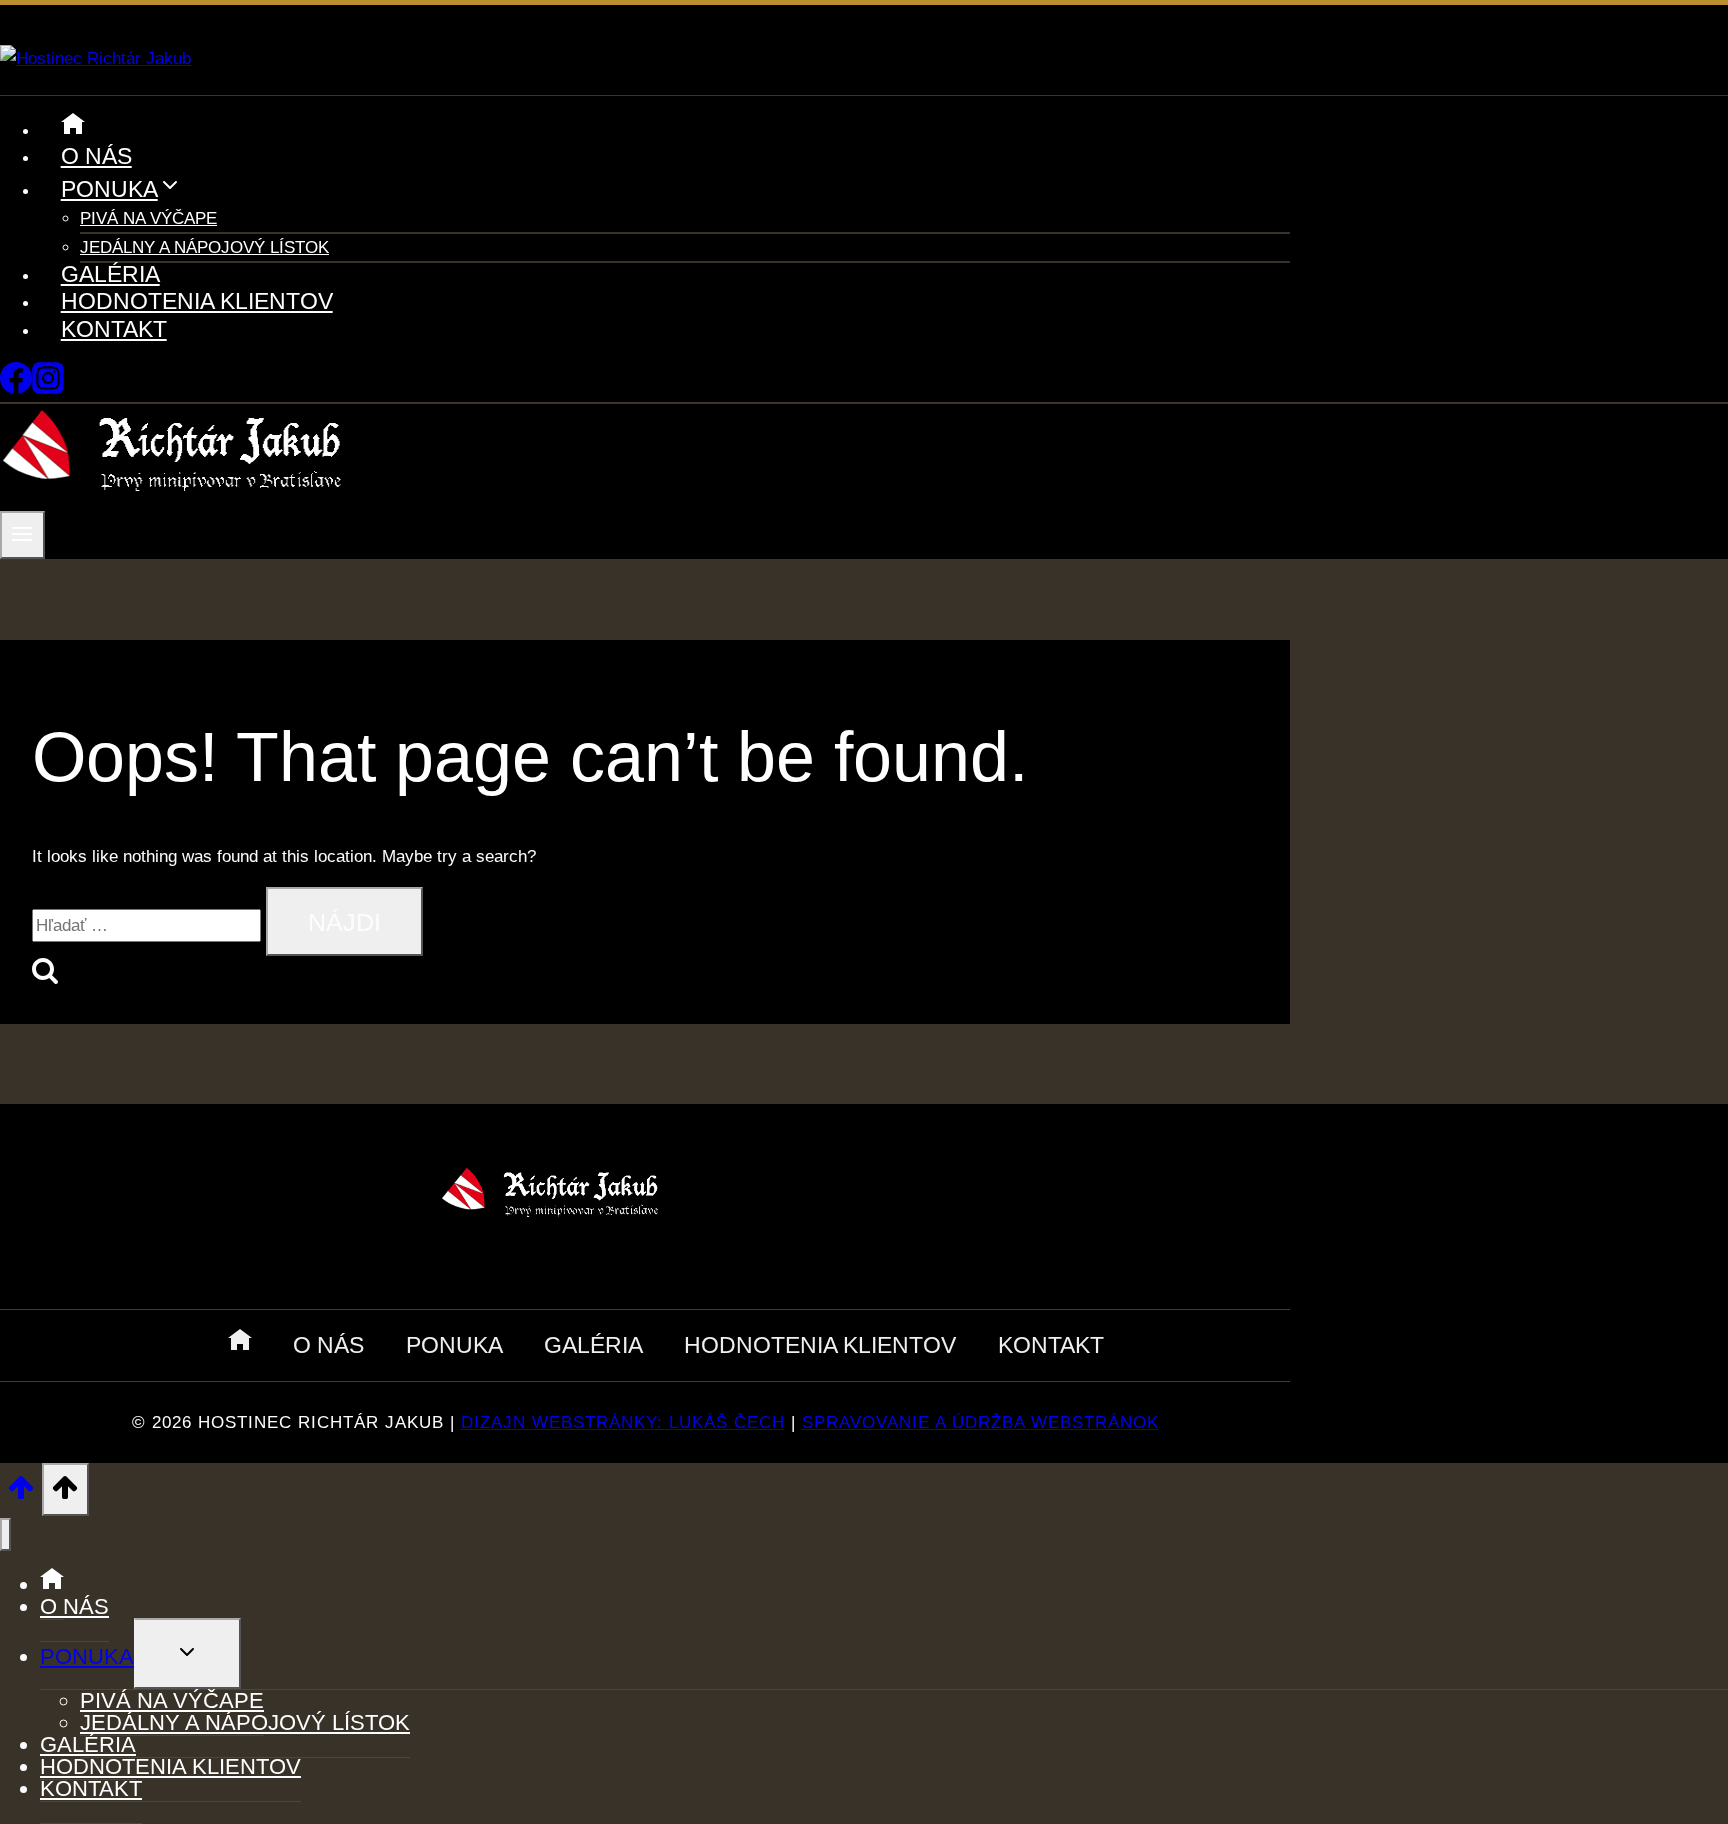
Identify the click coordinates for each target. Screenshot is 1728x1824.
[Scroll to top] (21, 1494)
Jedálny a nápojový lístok (204, 247)
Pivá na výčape (148, 218)
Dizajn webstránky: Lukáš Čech (623, 1422)
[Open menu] (22, 535)
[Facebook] (16, 388)
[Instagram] (48, 388)
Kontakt (114, 329)
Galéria (110, 274)
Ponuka (454, 1345)
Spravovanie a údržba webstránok (980, 1422)
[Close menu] (5, 1534)
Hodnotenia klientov (197, 301)
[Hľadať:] (149, 925)
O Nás (96, 156)
